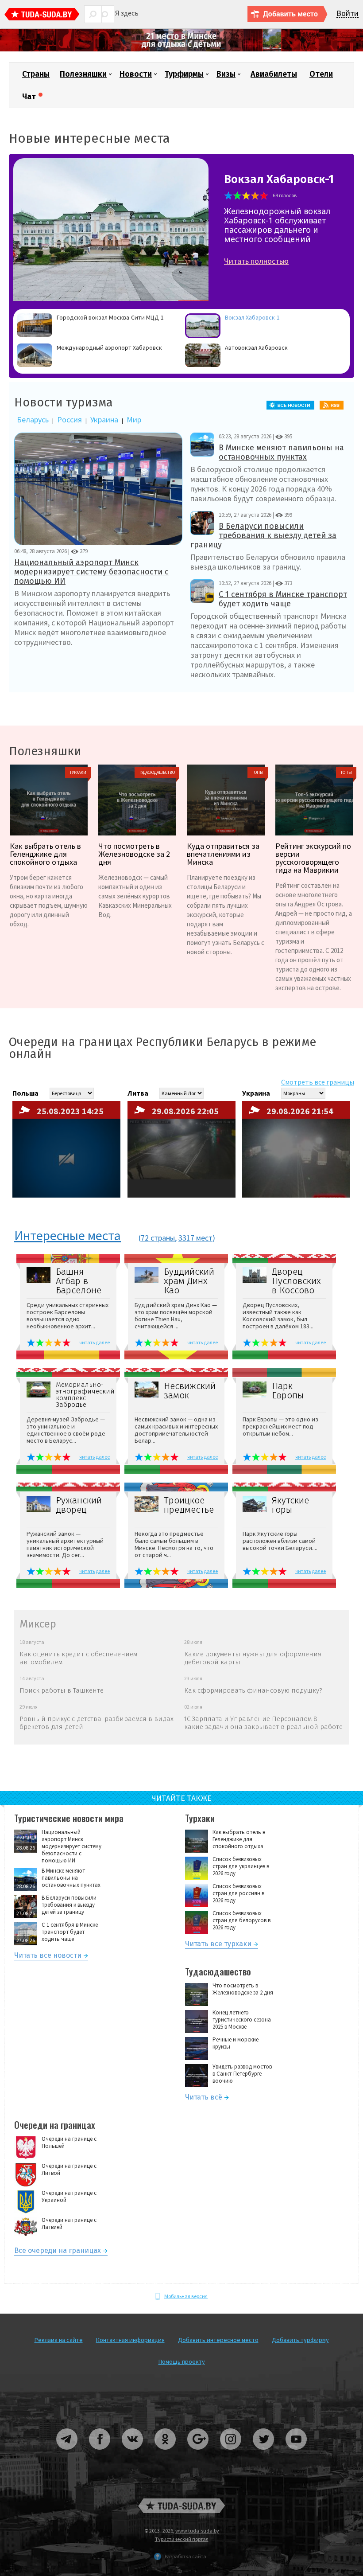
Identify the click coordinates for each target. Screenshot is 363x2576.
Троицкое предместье (189, 1505)
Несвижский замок (190, 1391)
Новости (136, 74)
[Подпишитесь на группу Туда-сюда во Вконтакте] (133, 2453)
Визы (226, 74)
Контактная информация (130, 2340)
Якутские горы (290, 1505)
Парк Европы (288, 1391)
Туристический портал (182, 2539)
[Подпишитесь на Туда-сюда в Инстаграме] (231, 2453)
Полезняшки (83, 74)
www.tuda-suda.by (197, 2531)
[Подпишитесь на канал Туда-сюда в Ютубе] (296, 2453)
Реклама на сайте (59, 2340)
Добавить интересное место (218, 2340)
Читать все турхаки (218, 1945)
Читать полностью (256, 261)
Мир (134, 420)
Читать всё (204, 2098)
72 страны (158, 1238)
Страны (36, 74)
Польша (25, 1093)
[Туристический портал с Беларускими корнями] (181, 2506)
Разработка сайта (185, 2556)
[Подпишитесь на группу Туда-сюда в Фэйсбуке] (100, 2453)
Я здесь (127, 13)
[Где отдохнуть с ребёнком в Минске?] (181, 49)
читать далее (95, 1342)
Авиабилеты (274, 74)
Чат (29, 97)
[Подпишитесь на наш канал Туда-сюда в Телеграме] (67, 2453)
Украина (104, 420)
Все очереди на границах (58, 2252)
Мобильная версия (186, 2296)
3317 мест (195, 1238)
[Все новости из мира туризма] (293, 405)
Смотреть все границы (318, 1082)
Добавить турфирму (300, 2340)
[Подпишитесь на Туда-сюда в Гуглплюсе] (198, 2453)
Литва (138, 1093)
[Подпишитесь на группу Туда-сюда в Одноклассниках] (166, 2453)
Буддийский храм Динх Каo (189, 1281)
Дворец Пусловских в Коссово (296, 1281)
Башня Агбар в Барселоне (79, 1281)
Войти (348, 14)
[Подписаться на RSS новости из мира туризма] (334, 405)
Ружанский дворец (79, 1505)
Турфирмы (184, 74)
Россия (70, 420)
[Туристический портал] (42, 15)
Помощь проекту (182, 2361)
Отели (321, 74)
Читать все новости (48, 1957)
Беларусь (33, 420)
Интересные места (68, 1236)
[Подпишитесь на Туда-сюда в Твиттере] (264, 2453)
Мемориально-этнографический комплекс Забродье (83, 1395)
